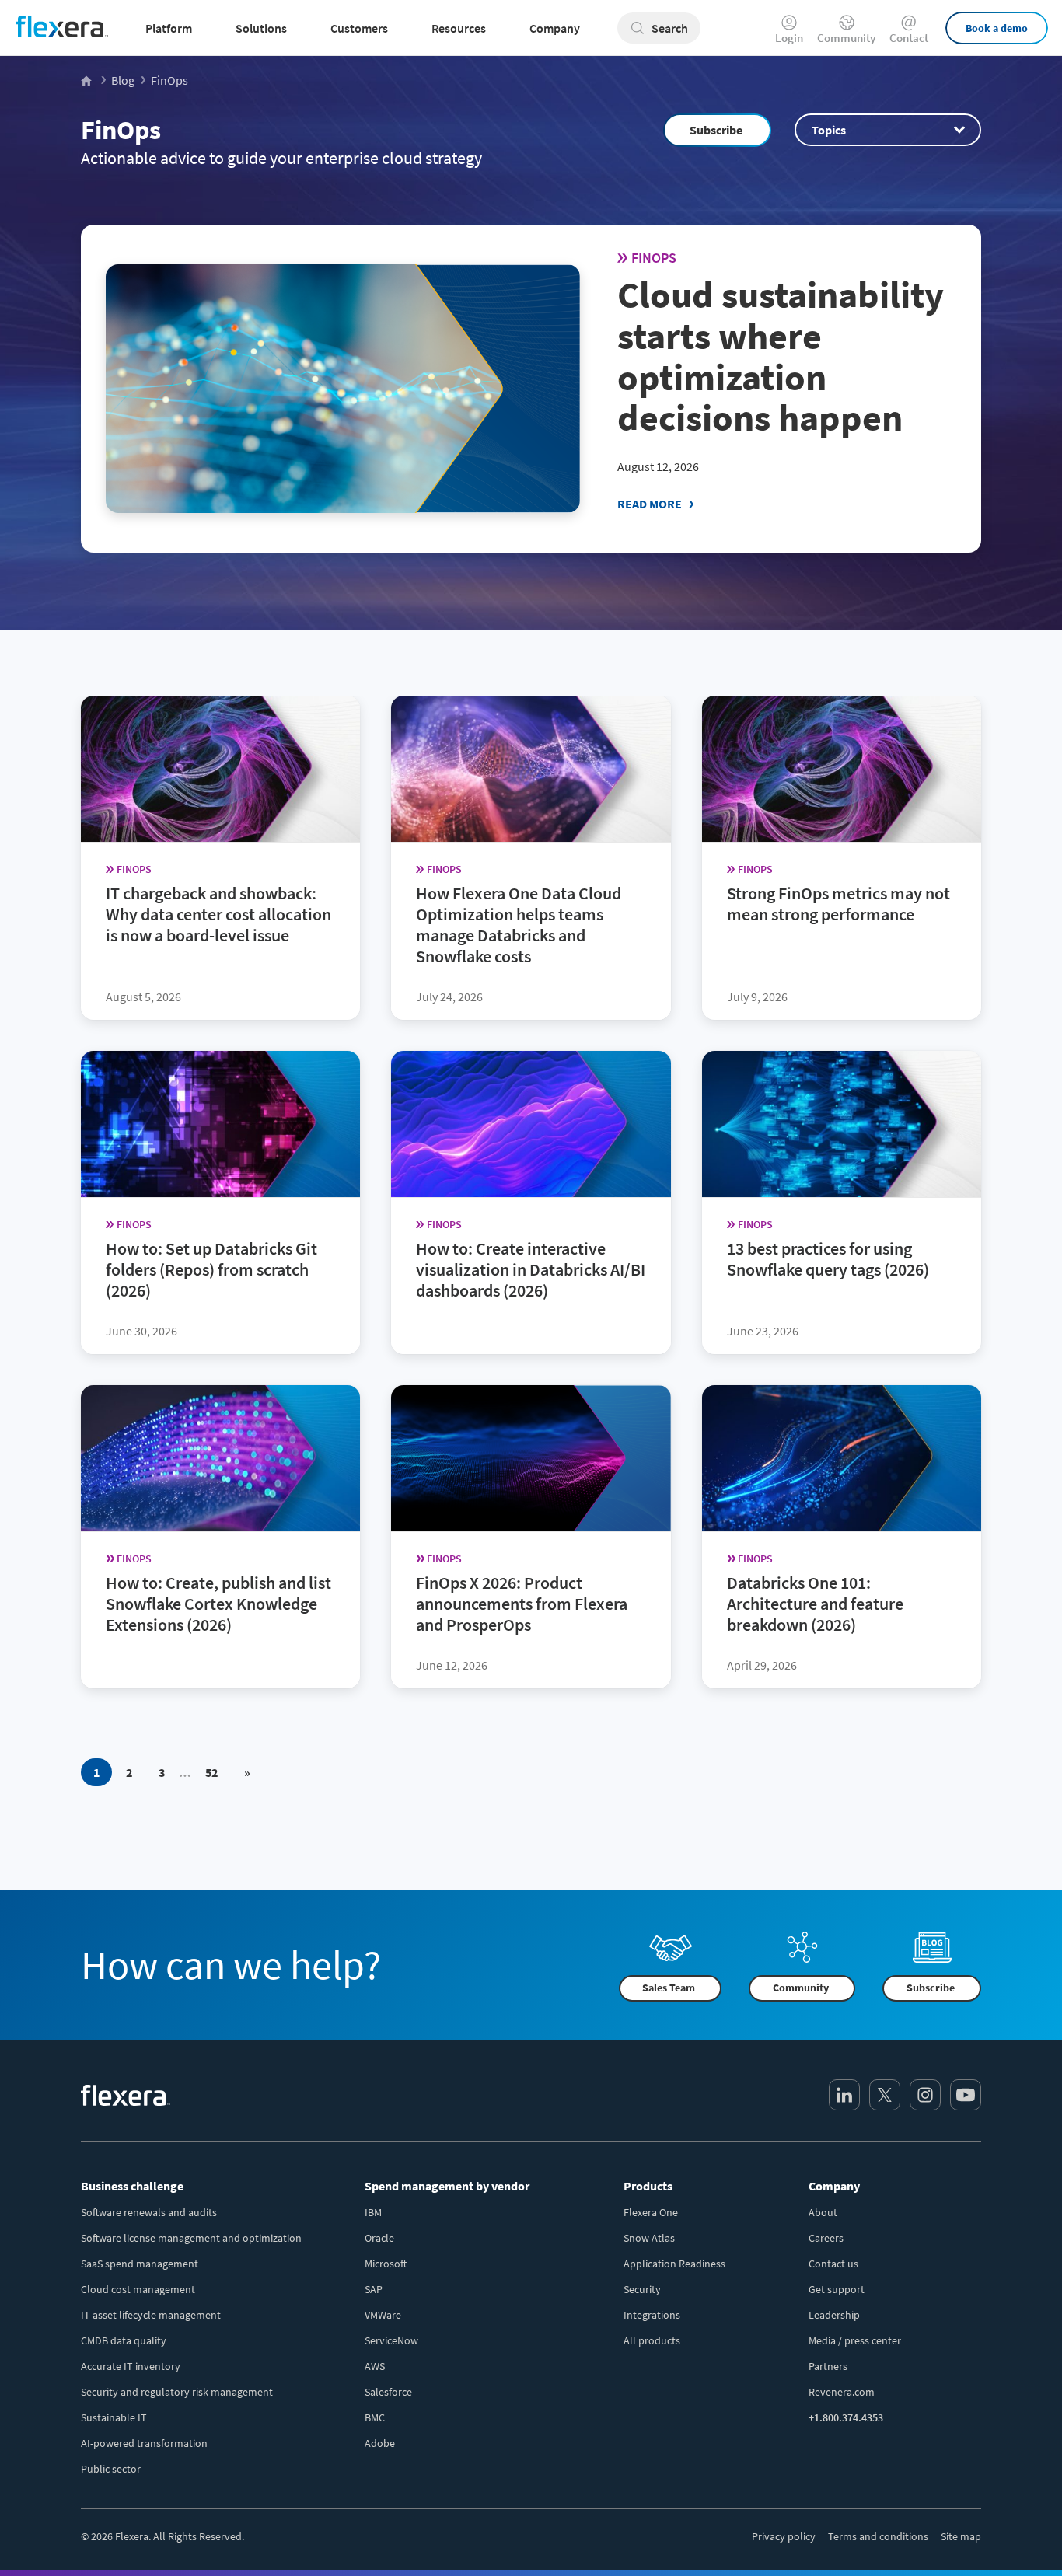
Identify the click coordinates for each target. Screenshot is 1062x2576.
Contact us (833, 2264)
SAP (374, 2289)
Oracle (379, 2238)
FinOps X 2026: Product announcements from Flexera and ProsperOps (522, 1604)
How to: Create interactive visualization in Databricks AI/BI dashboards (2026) (531, 1269)
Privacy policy (784, 2536)
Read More (650, 504)
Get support (837, 2289)
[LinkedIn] (844, 2095)
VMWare (383, 2315)
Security (642, 2289)
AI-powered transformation (144, 2443)
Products (648, 2186)
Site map (961, 2536)
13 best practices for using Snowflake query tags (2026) (828, 1259)
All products (652, 2340)
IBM (373, 2212)
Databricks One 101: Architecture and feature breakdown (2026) (815, 1604)
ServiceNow (391, 2340)
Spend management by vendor (447, 2186)
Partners (828, 2366)
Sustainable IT (114, 2417)
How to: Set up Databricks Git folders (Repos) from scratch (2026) (211, 1269)
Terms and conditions (878, 2536)
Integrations (652, 2315)
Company (834, 2186)
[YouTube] (966, 2095)
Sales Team (669, 1988)
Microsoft (386, 2264)
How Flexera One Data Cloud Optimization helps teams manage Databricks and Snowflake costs (519, 925)
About (823, 2212)
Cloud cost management (138, 2289)
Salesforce (388, 2392)
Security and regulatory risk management (177, 2392)
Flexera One (651, 2212)
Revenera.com (842, 2392)
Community (846, 37)
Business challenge (132, 2186)
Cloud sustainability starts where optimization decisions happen (781, 356)
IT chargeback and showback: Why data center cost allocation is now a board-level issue (218, 914)
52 (211, 1772)
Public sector (111, 2469)
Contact (909, 37)
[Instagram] (925, 2095)
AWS (375, 2366)
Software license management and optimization (191, 2238)
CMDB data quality (124, 2340)
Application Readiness (674, 2264)
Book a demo (997, 28)
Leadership (834, 2315)
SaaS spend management (140, 2264)
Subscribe (716, 130)
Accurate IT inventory (131, 2366)
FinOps (121, 130)
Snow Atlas (649, 2238)
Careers (826, 2238)
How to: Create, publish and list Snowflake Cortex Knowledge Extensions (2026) (218, 1604)
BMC (375, 2417)
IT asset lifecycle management (151, 2315)
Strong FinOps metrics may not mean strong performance (838, 904)
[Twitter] (885, 2095)
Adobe (380, 2443)
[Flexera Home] (87, 80)
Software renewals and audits (149, 2212)
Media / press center (855, 2340)
